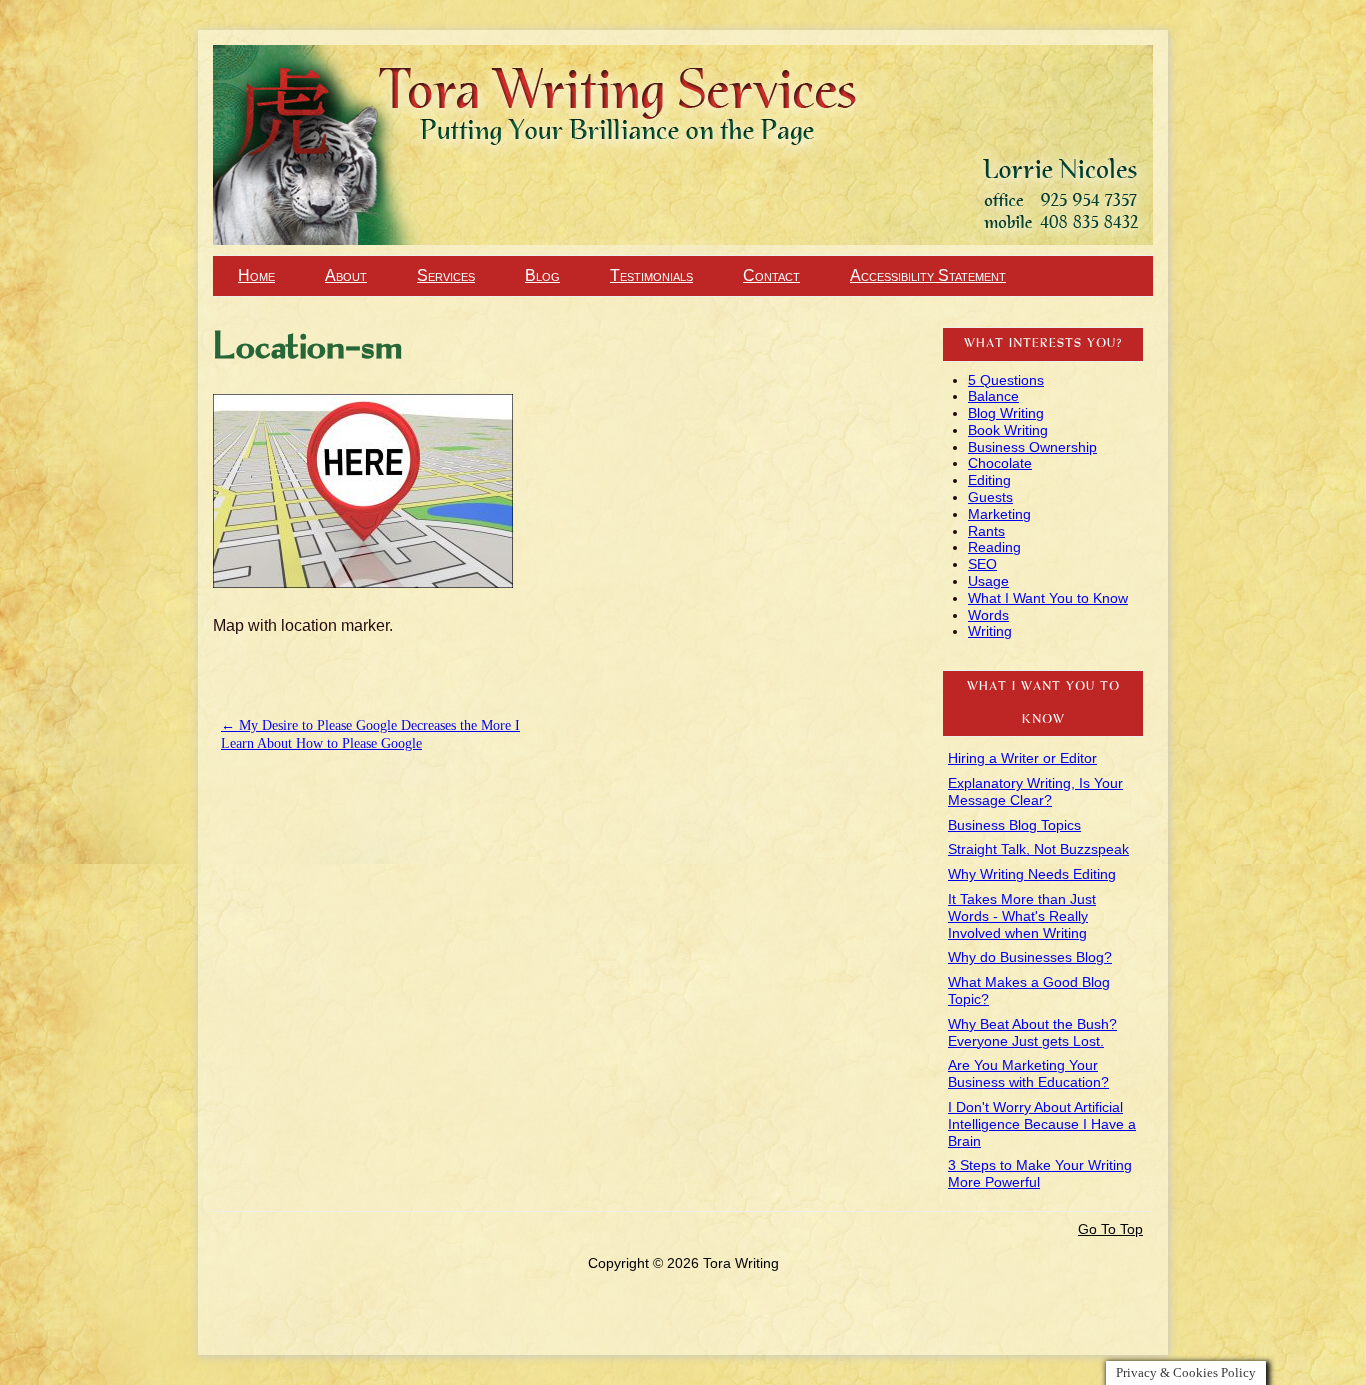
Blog (542, 275)
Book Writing (1008, 430)
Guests (990, 497)
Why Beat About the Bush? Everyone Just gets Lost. (1032, 1032)
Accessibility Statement (928, 275)
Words (988, 615)
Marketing (999, 514)
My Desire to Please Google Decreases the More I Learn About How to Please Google (370, 734)
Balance (993, 396)
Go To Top (1110, 1229)
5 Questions (1006, 380)
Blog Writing (1006, 413)
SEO (982, 564)
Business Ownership (1032, 447)
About (346, 275)
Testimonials (651, 275)
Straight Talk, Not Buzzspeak (1038, 849)
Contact (771, 275)
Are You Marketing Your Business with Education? (1028, 1073)
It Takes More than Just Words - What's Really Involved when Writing (1022, 916)
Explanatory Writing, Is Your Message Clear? (1035, 791)
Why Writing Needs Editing (1032, 874)
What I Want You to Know (1048, 598)
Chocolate (1000, 463)
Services (446, 275)
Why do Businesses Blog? (1030, 957)
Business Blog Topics (1014, 825)
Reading (994, 547)
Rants (986, 531)
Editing (989, 480)
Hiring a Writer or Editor (1022, 758)
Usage (988, 581)
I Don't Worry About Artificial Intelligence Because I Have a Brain (1042, 1124)
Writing (990, 631)
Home (256, 275)
